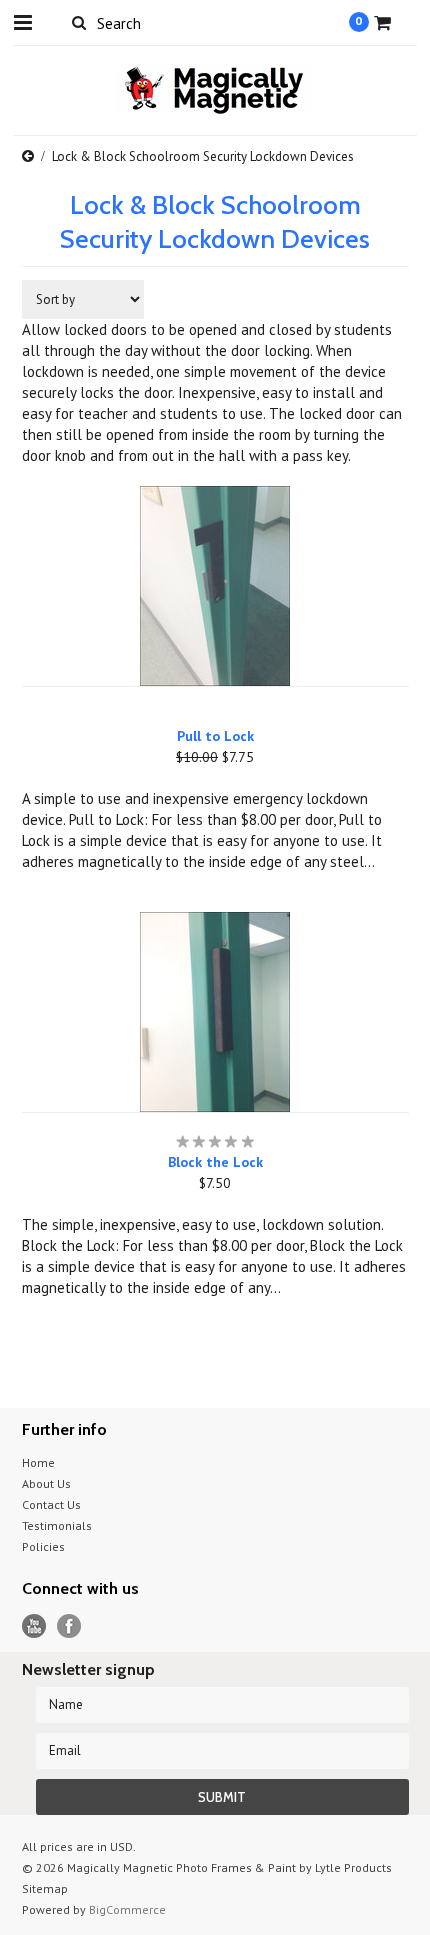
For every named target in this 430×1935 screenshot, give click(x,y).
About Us (46, 1483)
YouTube (34, 1626)
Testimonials (57, 1525)
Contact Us (51, 1504)
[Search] (79, 22)
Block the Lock (215, 1162)
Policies (43, 1546)
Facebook (69, 1626)
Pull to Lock (215, 736)
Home (38, 1462)
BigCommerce (127, 1909)
